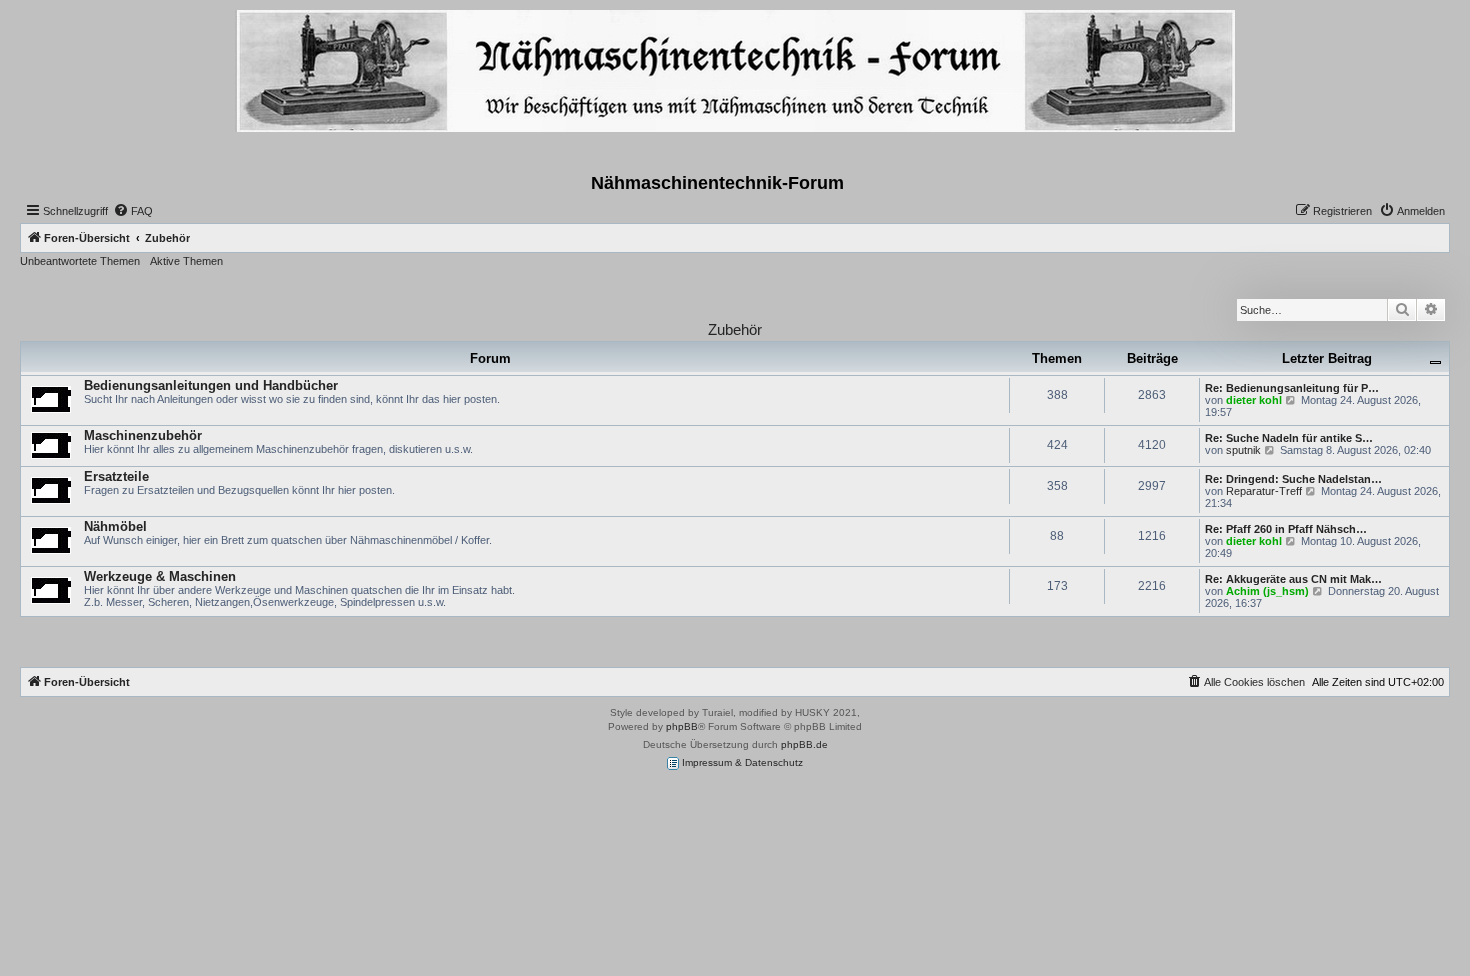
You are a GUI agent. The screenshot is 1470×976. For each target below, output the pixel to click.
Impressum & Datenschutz (741, 762)
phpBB (682, 726)
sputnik (1243, 450)
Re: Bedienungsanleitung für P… (1292, 388)
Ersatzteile (116, 476)
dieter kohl (1254, 400)
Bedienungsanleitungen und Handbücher (211, 385)
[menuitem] (133, 211)
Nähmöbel (115, 526)
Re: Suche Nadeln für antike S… (1289, 438)
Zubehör (735, 329)
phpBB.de (804, 744)
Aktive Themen (186, 261)
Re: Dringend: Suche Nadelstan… (1293, 479)
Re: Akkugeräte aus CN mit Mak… (1293, 579)
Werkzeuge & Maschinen (160, 576)
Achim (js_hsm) (1267, 591)
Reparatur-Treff (1264, 491)
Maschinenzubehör (143, 435)
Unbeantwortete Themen (80, 261)
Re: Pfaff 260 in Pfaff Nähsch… (1286, 529)
